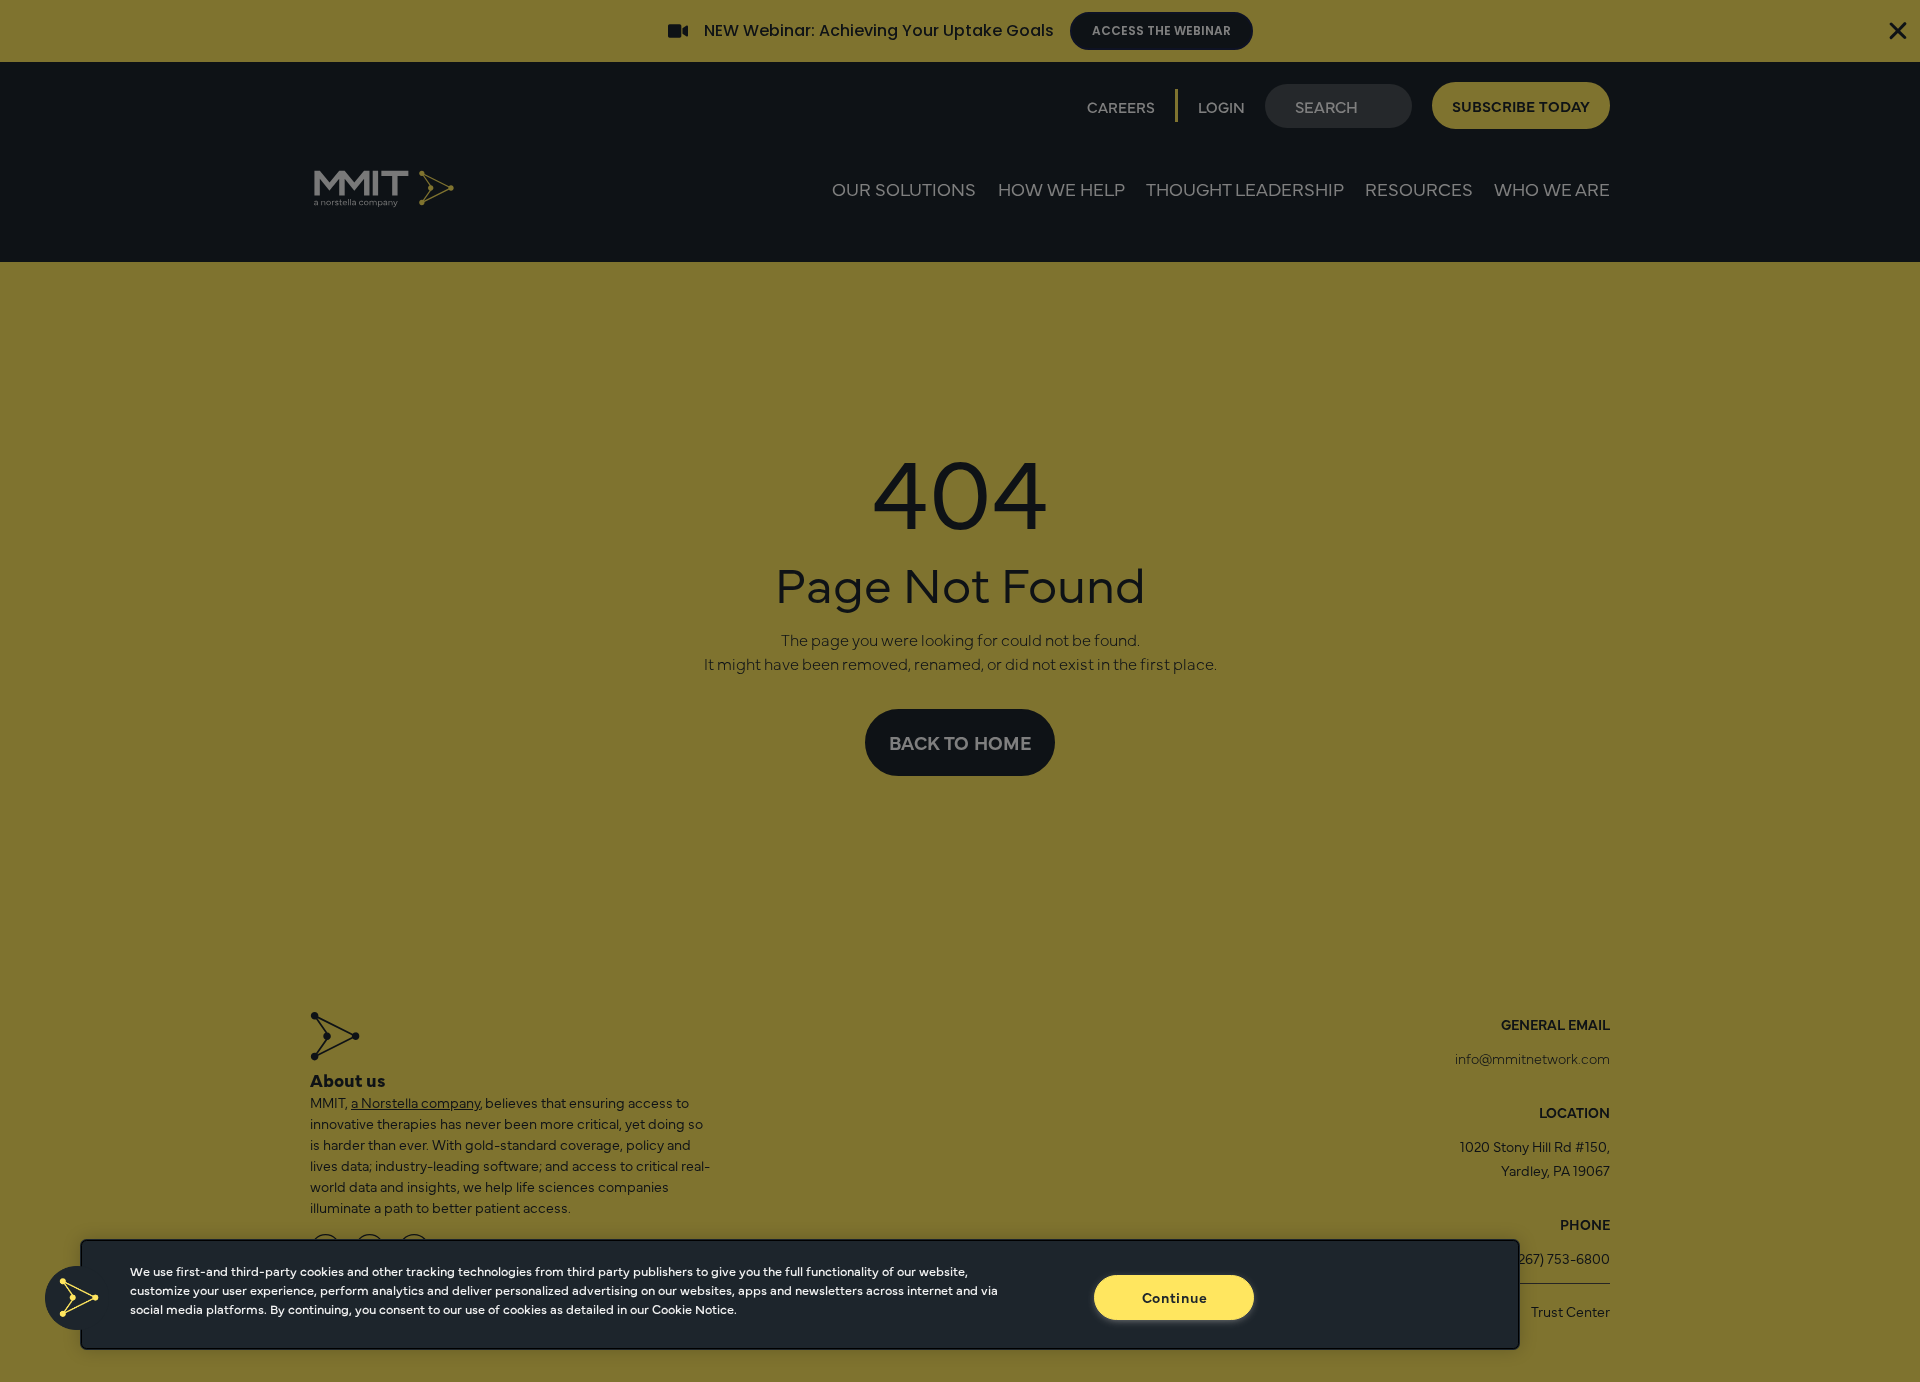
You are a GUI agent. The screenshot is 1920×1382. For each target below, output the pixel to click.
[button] (77, 1298)
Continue (1175, 1297)
